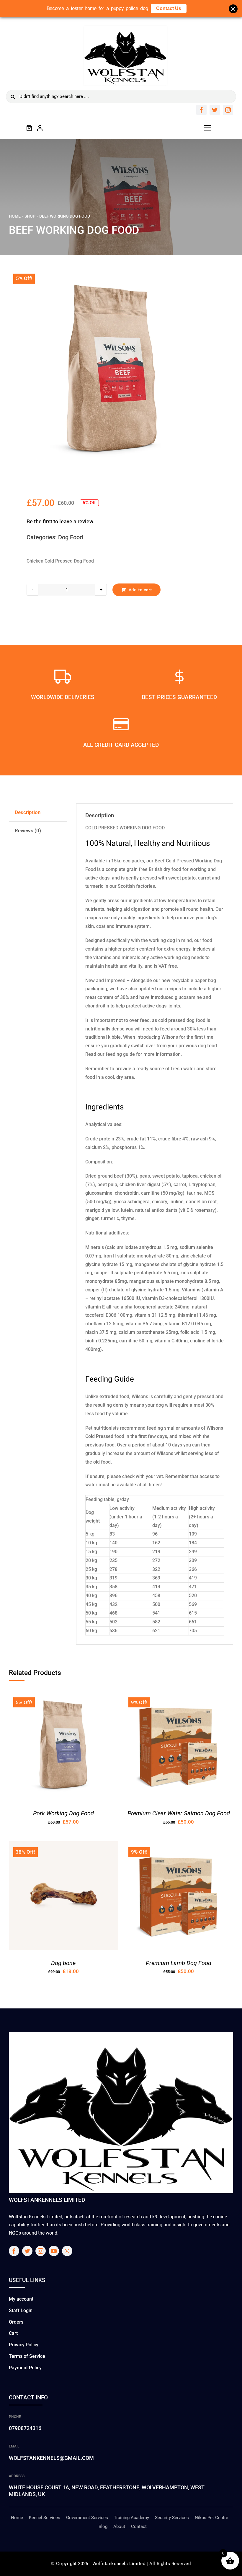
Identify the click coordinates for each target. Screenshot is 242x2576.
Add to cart (140, 590)
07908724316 (25, 2428)
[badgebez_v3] (125, 28)
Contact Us (169, 8)
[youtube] (54, 2251)
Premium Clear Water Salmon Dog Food (179, 1813)
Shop (30, 216)
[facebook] (201, 110)
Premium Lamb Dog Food (179, 1963)
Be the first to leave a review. (60, 521)
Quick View (81, 1748)
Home (15, 216)
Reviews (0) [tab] (28, 831)
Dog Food (71, 537)
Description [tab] (28, 812)
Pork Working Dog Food (63, 1813)
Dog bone (63, 1963)
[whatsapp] (67, 2251)
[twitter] (215, 110)
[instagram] (228, 110)
